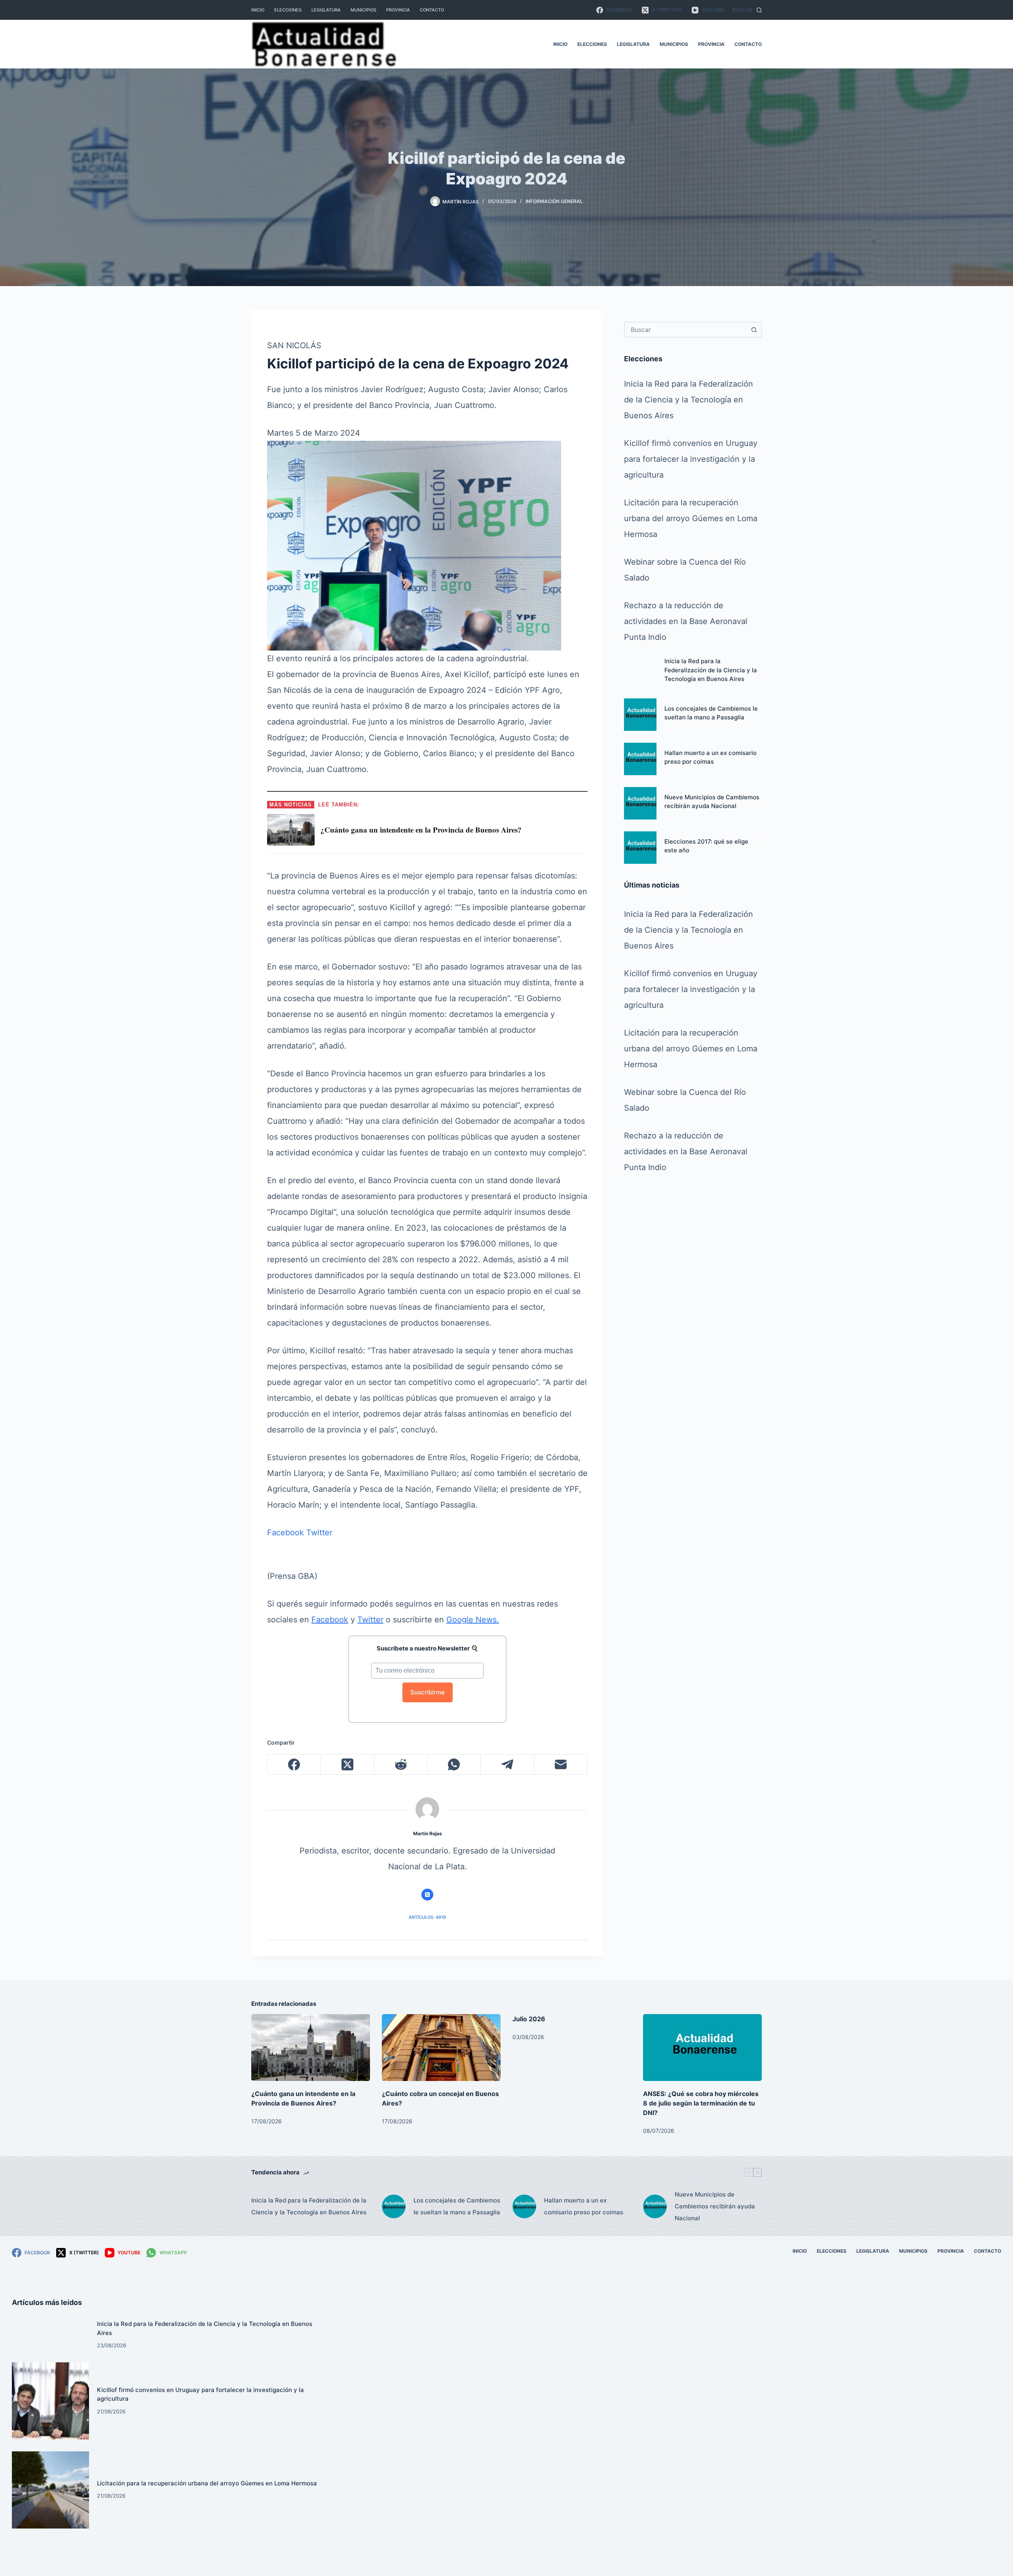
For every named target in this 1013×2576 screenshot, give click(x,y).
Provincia (398, 10)
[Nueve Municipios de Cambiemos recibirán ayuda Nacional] (640, 803)
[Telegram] (507, 1765)
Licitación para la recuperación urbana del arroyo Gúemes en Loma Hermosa (691, 518)
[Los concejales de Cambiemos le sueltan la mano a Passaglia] (640, 715)
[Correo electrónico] (561, 1765)
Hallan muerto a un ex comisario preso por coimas (584, 2206)
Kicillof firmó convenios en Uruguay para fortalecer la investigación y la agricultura (691, 459)
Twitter (319, 1533)
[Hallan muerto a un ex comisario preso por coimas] (640, 759)
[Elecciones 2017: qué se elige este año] (640, 848)
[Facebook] (294, 1765)
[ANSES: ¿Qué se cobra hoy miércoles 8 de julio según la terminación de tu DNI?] (702, 2048)
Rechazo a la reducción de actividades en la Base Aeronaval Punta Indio (686, 621)
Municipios (363, 10)
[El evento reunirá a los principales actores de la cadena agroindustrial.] (414, 545)
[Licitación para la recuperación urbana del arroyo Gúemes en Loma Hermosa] (50, 2490)
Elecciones (288, 10)
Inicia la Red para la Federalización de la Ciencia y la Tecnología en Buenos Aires (689, 400)
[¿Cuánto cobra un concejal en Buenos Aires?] (441, 2048)
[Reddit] (401, 1765)
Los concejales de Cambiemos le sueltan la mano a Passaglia (457, 2206)
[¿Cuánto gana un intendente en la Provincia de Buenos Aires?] (311, 2048)
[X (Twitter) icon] (427, 1895)
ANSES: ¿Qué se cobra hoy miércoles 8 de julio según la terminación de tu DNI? (701, 2103)
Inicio (258, 10)
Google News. (473, 1620)
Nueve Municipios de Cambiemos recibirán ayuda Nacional (715, 2206)
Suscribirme (428, 1692)
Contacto (432, 10)
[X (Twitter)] (348, 1765)
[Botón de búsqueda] (754, 330)
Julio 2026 (529, 2019)
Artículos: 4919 (427, 1917)
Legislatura (326, 10)
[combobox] (686, 330)
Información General (554, 201)
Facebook (285, 1533)
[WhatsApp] (454, 1765)
